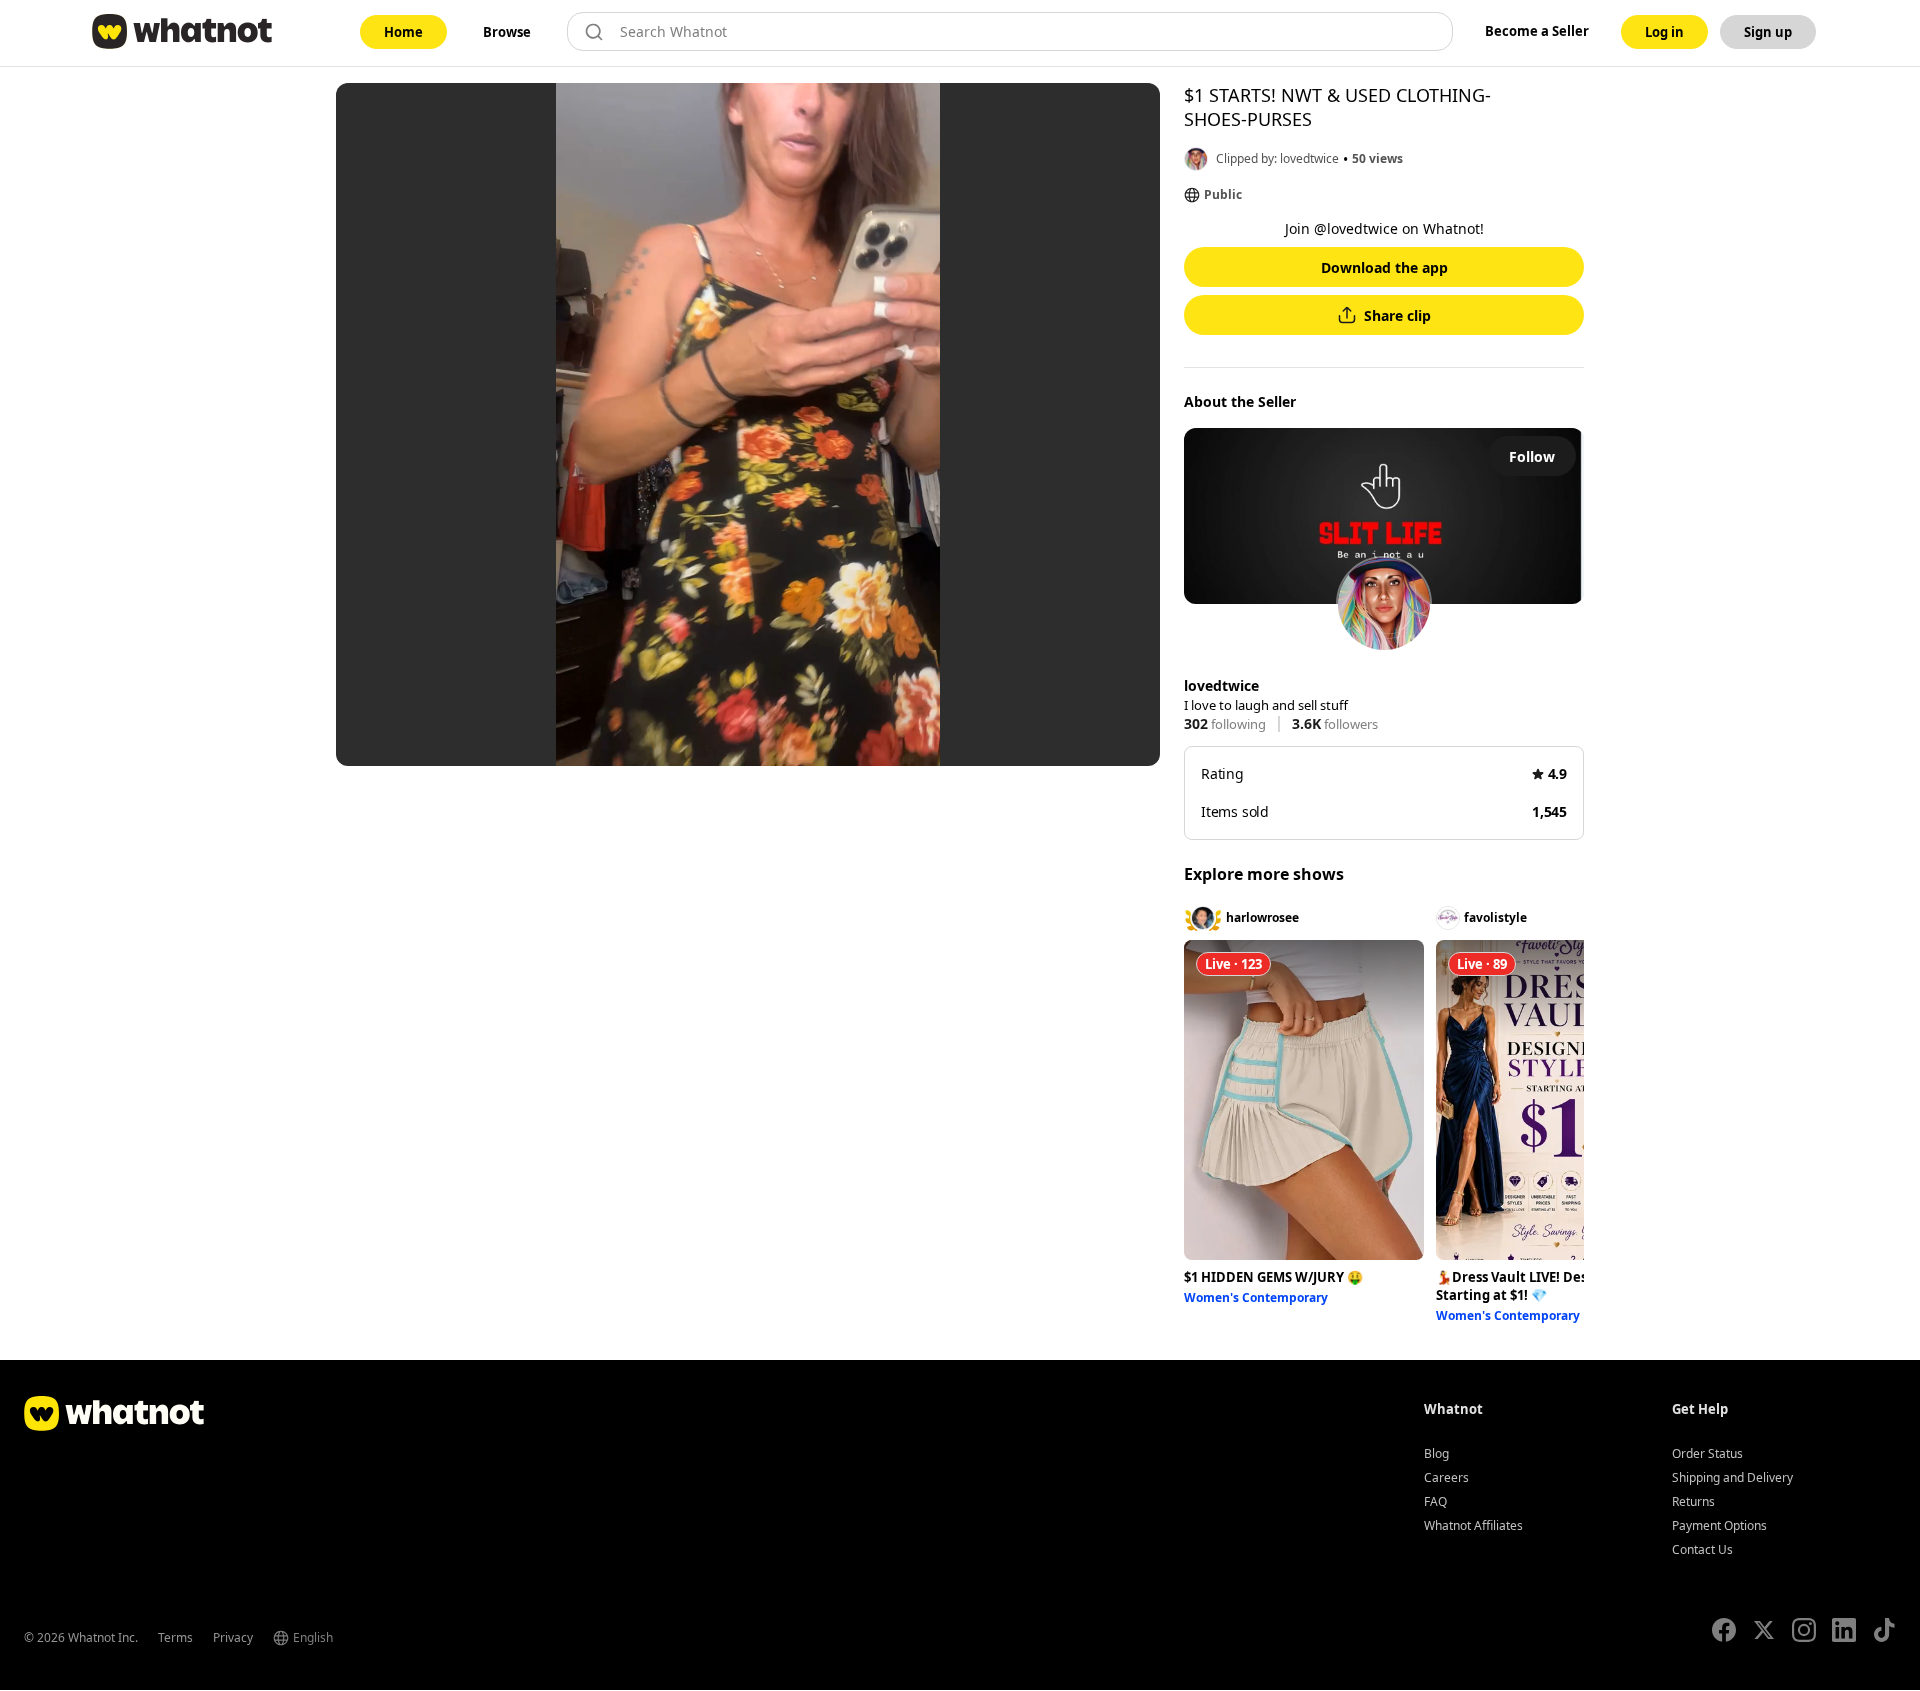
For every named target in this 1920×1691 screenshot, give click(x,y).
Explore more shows (1264, 874)
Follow (1532, 456)
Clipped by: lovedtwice (1277, 158)
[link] (403, 32)
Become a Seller (1537, 31)
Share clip (1397, 315)
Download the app (1384, 267)
